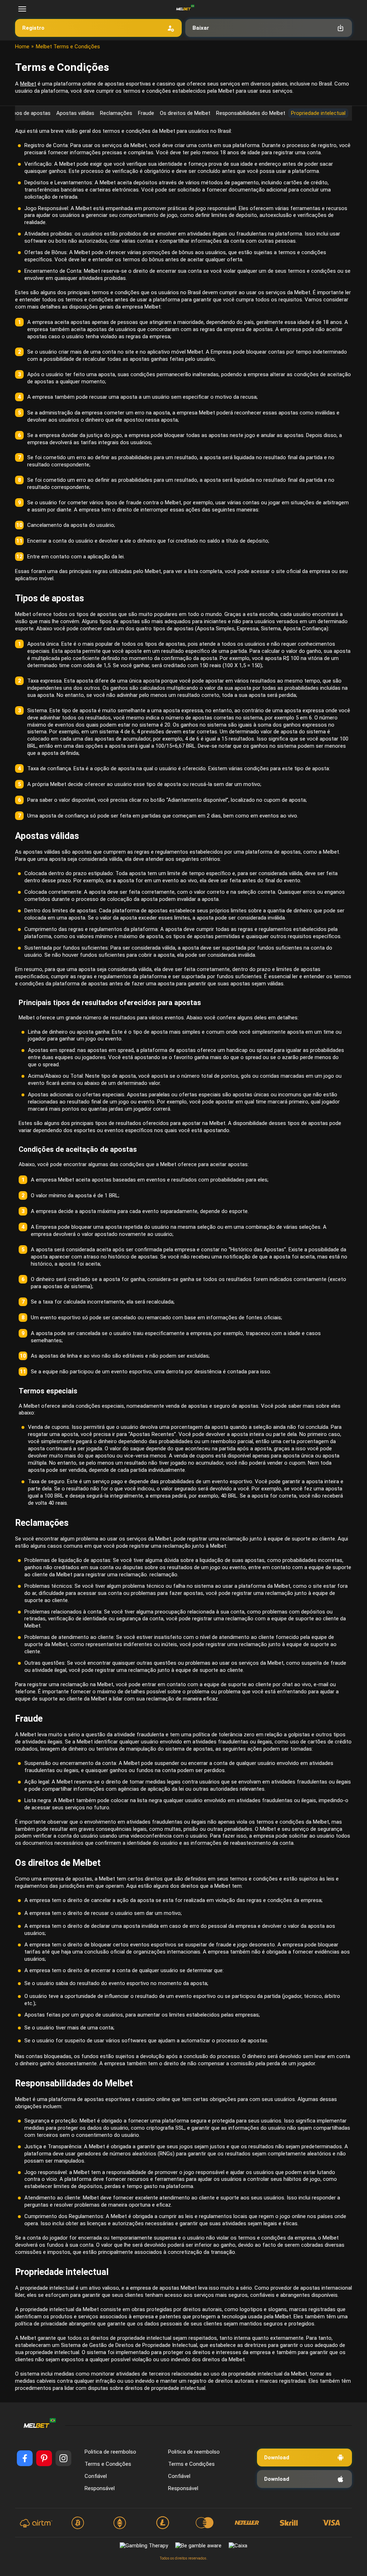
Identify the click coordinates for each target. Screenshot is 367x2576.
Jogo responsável (46, 2172)
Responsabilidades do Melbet (251, 113)
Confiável (96, 2476)
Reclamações (116, 113)
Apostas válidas (75, 113)
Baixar (201, 28)
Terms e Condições (108, 2464)
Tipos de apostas (30, 113)
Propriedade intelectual (318, 113)
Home (22, 47)
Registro (33, 28)
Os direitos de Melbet (185, 113)
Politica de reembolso (110, 2452)
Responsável (100, 2488)
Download (277, 2458)
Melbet (28, 84)
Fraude (146, 113)
